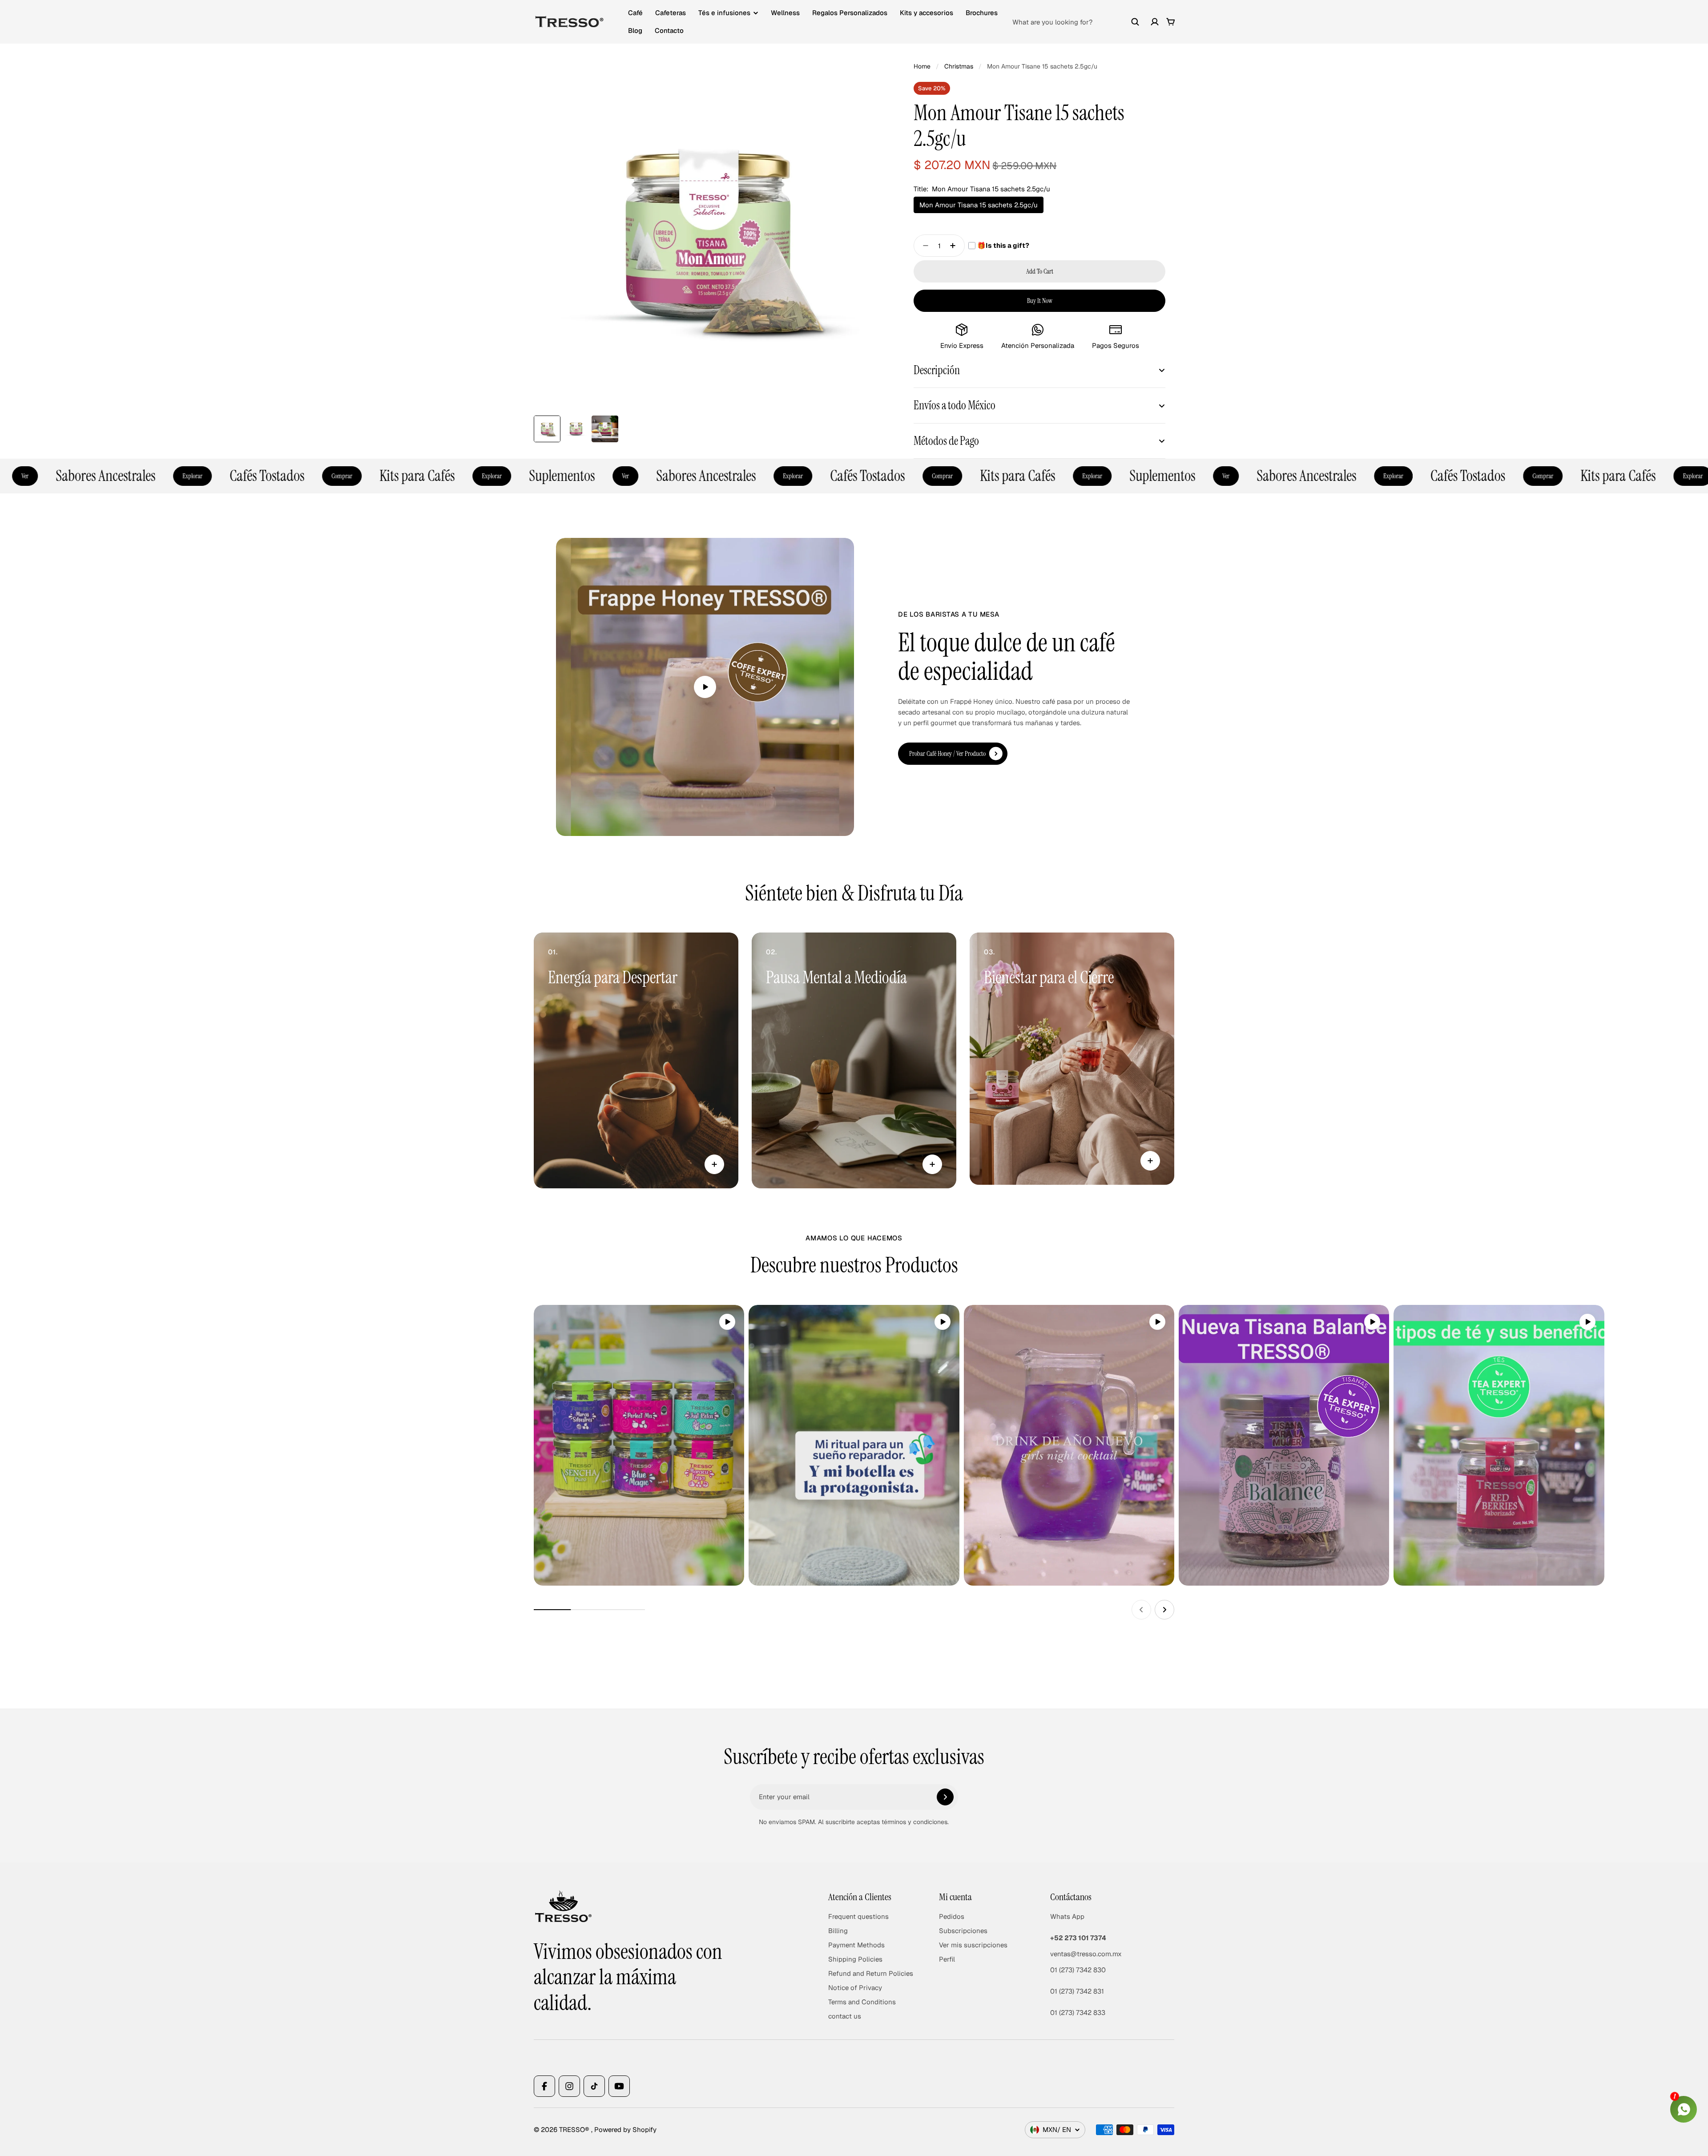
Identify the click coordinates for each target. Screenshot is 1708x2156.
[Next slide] (1164, 1610)
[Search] (1135, 22)
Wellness (785, 13)
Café (635, 13)
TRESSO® (575, 2130)
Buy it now (1040, 301)
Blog (635, 30)
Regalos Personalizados (850, 13)
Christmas (959, 66)
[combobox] (1076, 22)
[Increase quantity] (955, 246)
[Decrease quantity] (923, 246)
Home (922, 66)
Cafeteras (671, 13)
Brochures (982, 13)
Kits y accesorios (927, 13)
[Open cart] (1171, 22)
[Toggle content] (714, 1164)
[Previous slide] (1141, 1610)
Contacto (669, 30)
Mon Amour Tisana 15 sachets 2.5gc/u (979, 205)
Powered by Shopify (625, 2130)
